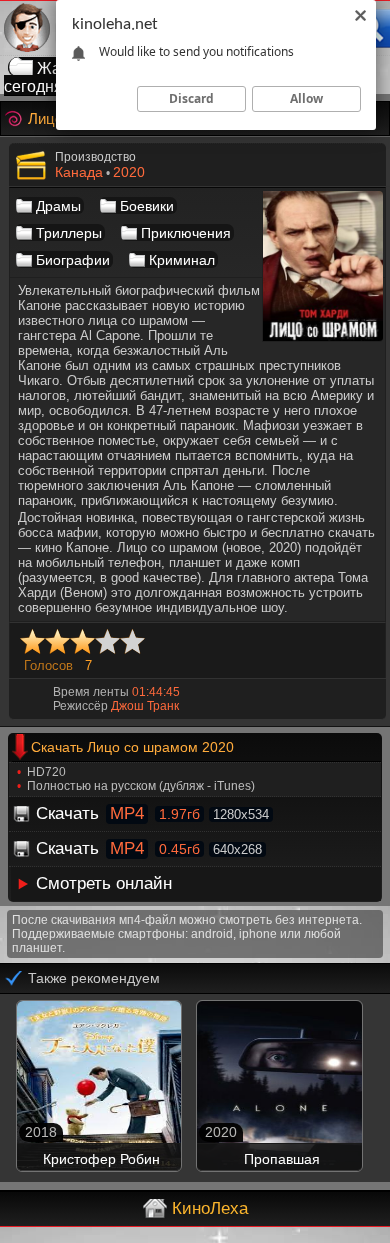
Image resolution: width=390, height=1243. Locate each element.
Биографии (73, 260)
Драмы (58, 206)
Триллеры (69, 233)
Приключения (186, 233)
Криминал (182, 260)
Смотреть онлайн (104, 883)
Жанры (64, 68)
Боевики (147, 206)
